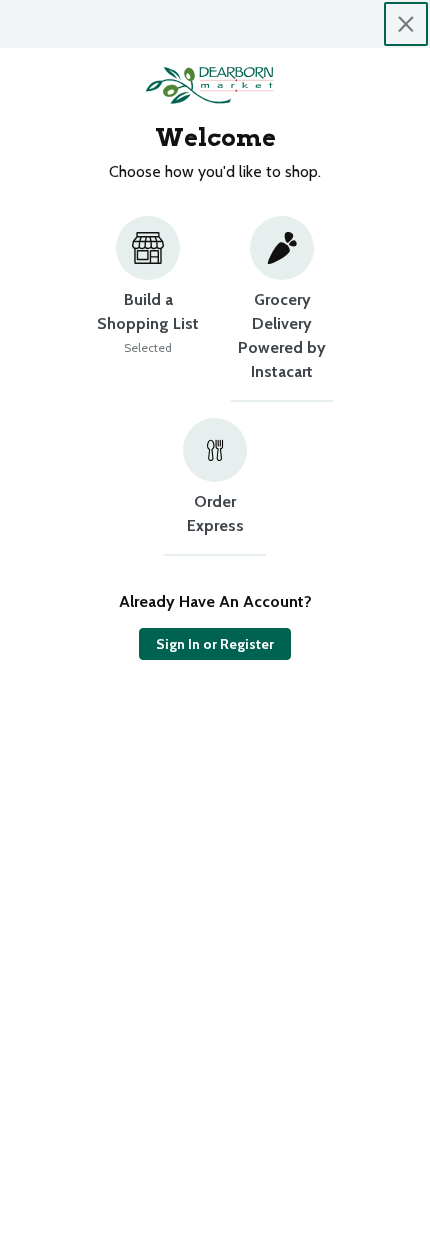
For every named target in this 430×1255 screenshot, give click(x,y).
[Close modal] (406, 24)
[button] (148, 309)
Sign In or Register (215, 644)
